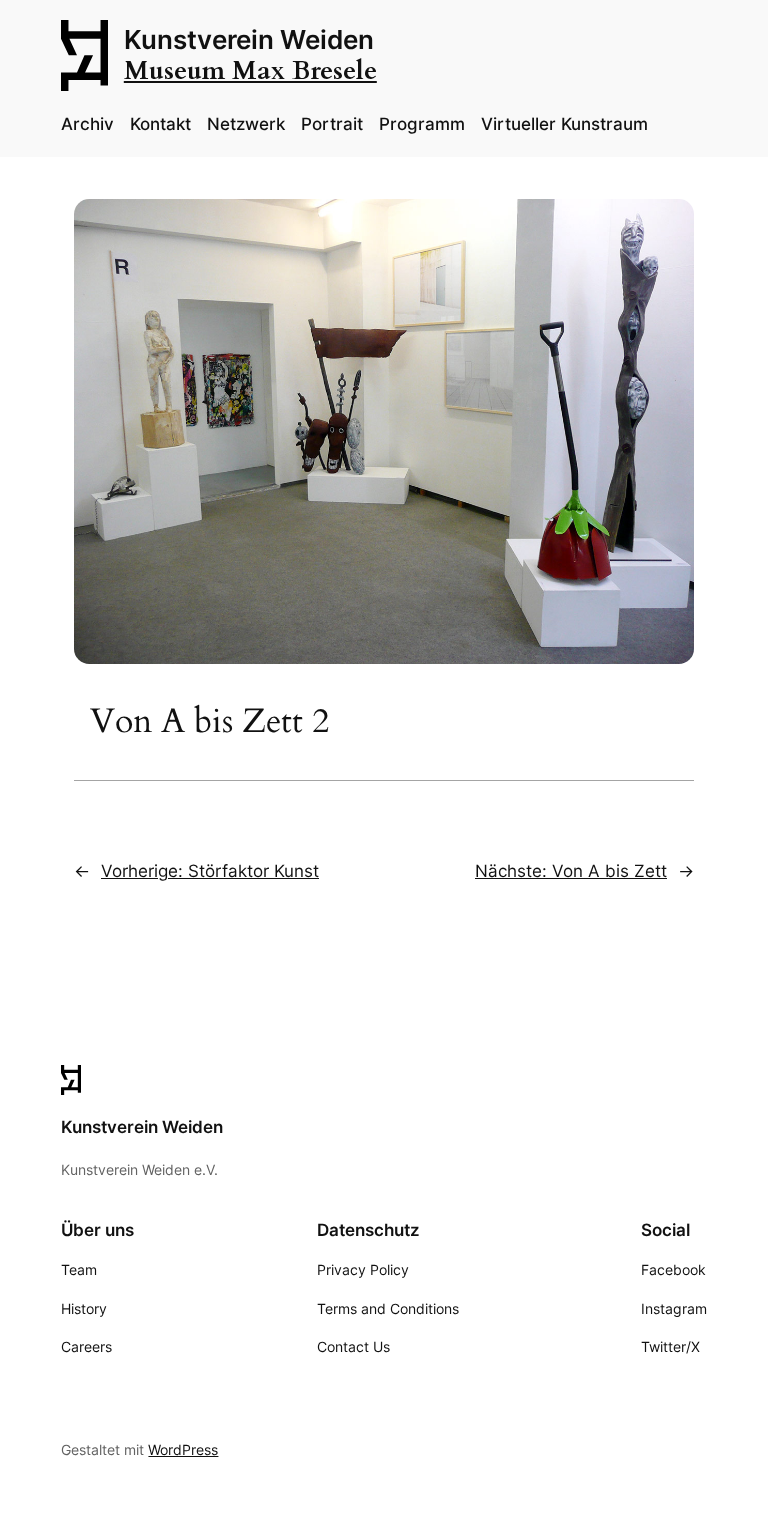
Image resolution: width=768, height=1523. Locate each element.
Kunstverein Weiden (249, 39)
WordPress (183, 1449)
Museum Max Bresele (250, 71)
